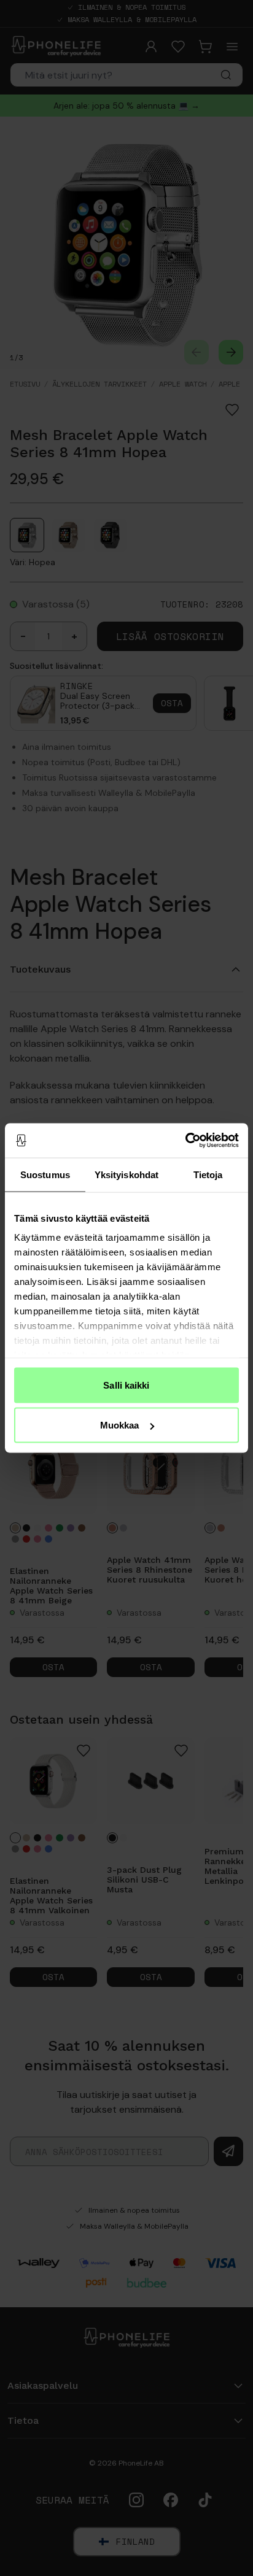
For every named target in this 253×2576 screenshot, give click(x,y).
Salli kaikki (126, 1385)
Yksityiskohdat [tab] (126, 1174)
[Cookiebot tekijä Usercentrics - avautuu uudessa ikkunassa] (185, 1141)
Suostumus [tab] (45, 1174)
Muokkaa (120, 1425)
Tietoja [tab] (208, 1174)
